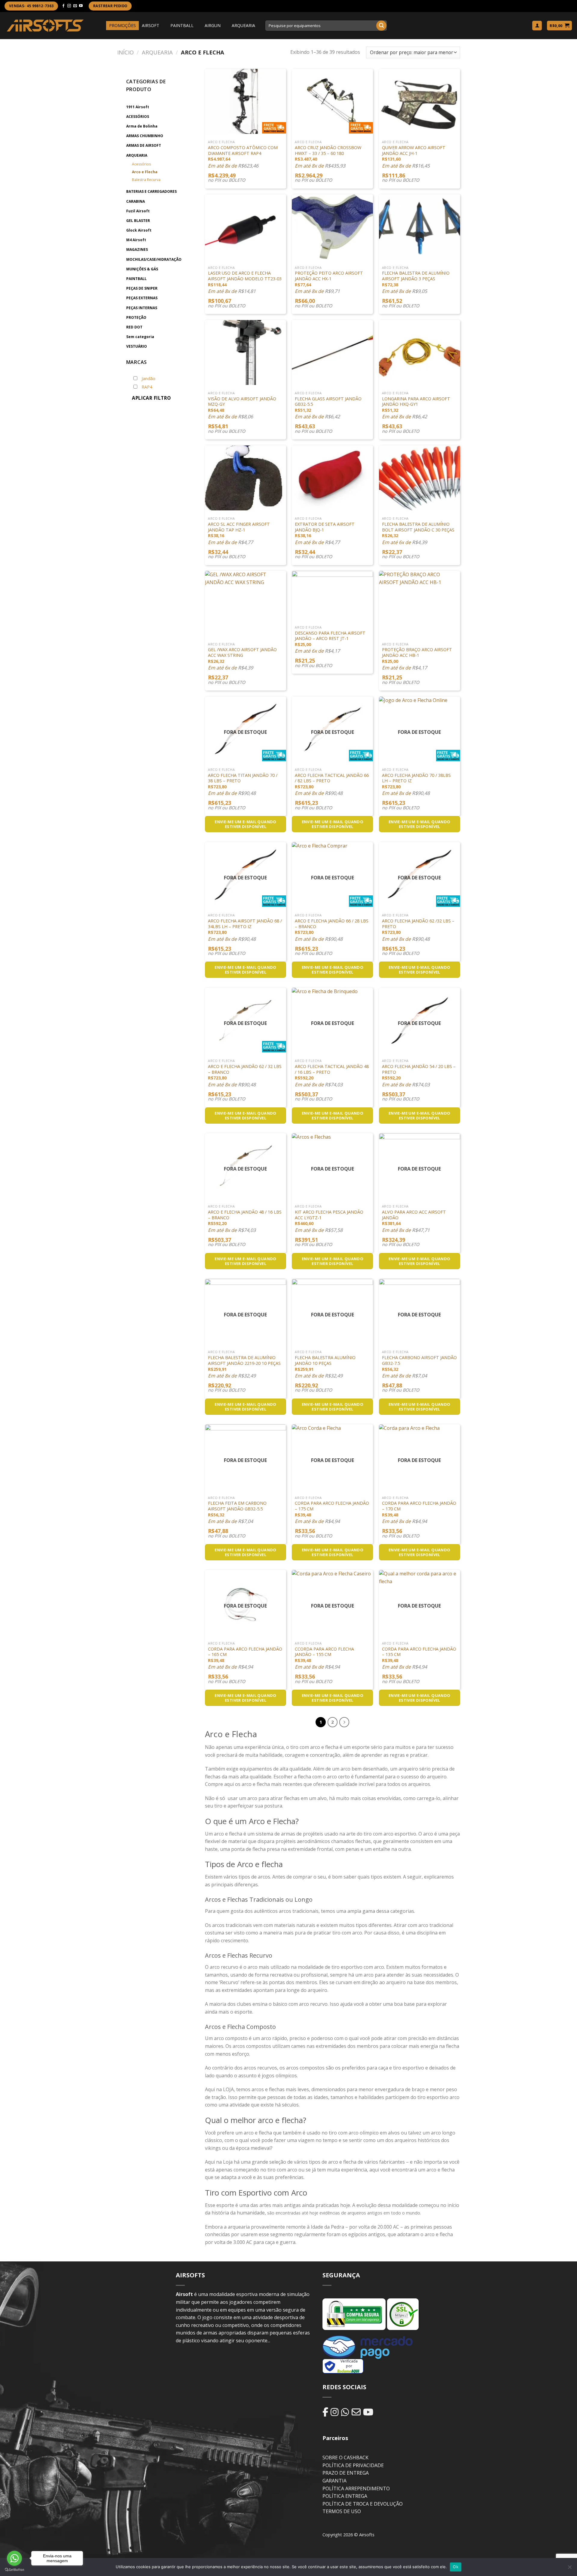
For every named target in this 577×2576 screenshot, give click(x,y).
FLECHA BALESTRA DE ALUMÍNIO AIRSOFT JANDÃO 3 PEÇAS (416, 276)
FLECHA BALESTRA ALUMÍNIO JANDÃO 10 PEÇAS (325, 1360)
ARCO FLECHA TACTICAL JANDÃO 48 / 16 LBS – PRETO (332, 1069)
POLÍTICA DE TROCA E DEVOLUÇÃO (363, 2504)
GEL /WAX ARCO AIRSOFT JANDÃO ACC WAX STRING (242, 652)
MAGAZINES (137, 249)
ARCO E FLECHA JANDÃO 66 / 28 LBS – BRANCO (332, 924)
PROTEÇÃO (136, 317)
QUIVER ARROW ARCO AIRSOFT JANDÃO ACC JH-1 (414, 151)
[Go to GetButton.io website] (14, 2570)
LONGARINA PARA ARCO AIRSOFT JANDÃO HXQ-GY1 (416, 402)
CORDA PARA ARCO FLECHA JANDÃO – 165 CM (245, 1652)
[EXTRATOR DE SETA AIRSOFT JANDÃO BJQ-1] (332, 478)
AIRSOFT (151, 25)
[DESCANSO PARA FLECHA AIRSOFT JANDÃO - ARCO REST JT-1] (332, 595)
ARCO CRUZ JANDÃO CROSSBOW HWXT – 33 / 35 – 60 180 (328, 151)
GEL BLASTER (138, 221)
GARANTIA (334, 2481)
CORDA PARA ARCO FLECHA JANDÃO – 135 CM (419, 1652)
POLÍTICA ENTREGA (345, 2496)
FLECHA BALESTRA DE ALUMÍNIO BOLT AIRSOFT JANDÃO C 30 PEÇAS (418, 527)
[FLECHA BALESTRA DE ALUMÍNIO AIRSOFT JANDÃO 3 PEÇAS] (420, 227)
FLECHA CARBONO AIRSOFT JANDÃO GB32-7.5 (419, 1360)
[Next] (344, 1722)
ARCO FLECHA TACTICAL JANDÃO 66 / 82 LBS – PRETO (332, 778)
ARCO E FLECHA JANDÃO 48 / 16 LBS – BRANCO (245, 1215)
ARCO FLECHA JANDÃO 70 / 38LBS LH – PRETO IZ (416, 778)
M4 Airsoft (136, 240)
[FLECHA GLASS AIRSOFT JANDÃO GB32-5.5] (332, 352)
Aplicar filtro (151, 398)
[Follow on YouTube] (81, 6)
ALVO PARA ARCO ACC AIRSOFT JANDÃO (414, 1215)
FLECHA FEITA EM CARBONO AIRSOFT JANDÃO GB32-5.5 (237, 1506)
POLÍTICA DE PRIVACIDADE (353, 2465)
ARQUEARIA (243, 25)
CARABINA (136, 201)
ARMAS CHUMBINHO (145, 136)
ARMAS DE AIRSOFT (144, 145)
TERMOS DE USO (342, 2511)
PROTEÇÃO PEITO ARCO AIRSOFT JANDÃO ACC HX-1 (329, 276)
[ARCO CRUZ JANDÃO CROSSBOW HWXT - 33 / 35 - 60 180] (332, 101)
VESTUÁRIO (137, 346)
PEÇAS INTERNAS (142, 308)
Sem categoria (140, 337)
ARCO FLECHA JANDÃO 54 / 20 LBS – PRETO (419, 1069)
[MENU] (101, 26)
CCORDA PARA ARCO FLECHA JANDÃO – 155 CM (324, 1652)
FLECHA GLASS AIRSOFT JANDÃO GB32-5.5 (328, 402)
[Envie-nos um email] (75, 6)
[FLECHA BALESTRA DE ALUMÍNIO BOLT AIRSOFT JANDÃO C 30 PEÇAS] (420, 478)
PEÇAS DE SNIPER (142, 288)
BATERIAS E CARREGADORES (151, 191)
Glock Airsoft (139, 230)
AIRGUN (213, 25)
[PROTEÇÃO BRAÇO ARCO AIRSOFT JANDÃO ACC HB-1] (420, 603)
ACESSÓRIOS (138, 117)
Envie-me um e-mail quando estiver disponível (246, 824)
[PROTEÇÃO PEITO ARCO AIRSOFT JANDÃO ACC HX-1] (332, 227)
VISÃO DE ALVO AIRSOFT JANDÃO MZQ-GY (242, 402)
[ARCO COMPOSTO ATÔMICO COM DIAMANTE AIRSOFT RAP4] (246, 101)
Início (125, 52)
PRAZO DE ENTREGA (346, 2473)
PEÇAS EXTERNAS (142, 298)
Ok (456, 2567)
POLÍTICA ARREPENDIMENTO (356, 2488)
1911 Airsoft (138, 107)
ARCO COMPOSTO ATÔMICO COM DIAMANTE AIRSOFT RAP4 (243, 151)
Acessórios (141, 164)
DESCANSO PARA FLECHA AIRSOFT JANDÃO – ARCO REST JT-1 (330, 636)
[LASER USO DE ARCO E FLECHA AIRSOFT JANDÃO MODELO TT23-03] (246, 227)
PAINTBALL (182, 25)
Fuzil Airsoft (138, 211)
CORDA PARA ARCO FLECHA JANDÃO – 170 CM (419, 1506)
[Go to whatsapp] (14, 2558)
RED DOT (134, 327)
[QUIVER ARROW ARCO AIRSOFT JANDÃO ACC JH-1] (420, 101)
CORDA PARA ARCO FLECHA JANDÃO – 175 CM (332, 1506)
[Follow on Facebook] (63, 6)
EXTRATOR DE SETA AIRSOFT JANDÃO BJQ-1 (325, 527)
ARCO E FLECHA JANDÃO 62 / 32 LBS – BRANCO (245, 1069)
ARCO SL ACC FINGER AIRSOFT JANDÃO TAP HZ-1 (239, 527)
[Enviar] (381, 26)
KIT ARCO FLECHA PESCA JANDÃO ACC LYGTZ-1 (329, 1215)
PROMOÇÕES (122, 25)
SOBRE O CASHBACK (345, 2458)
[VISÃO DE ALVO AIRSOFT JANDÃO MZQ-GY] (246, 352)
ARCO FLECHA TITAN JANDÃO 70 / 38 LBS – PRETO (243, 778)
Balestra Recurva (146, 180)
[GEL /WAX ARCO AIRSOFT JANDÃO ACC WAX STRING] (246, 603)
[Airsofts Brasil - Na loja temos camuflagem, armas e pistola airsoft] (45, 25)
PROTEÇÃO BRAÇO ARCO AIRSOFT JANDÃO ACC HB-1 (417, 652)
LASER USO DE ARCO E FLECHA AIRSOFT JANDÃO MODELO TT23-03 (245, 276)
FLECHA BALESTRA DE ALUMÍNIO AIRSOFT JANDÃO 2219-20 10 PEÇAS (244, 1360)
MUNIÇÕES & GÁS (142, 269)
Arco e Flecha (145, 172)
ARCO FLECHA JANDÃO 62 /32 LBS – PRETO (418, 924)
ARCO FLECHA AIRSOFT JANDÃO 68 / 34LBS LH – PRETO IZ (245, 924)
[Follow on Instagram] (69, 6)
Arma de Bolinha (142, 126)
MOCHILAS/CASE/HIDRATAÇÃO (154, 259)
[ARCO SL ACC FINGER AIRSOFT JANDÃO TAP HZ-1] (246, 478)
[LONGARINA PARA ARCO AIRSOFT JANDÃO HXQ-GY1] (420, 352)
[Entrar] (537, 26)
